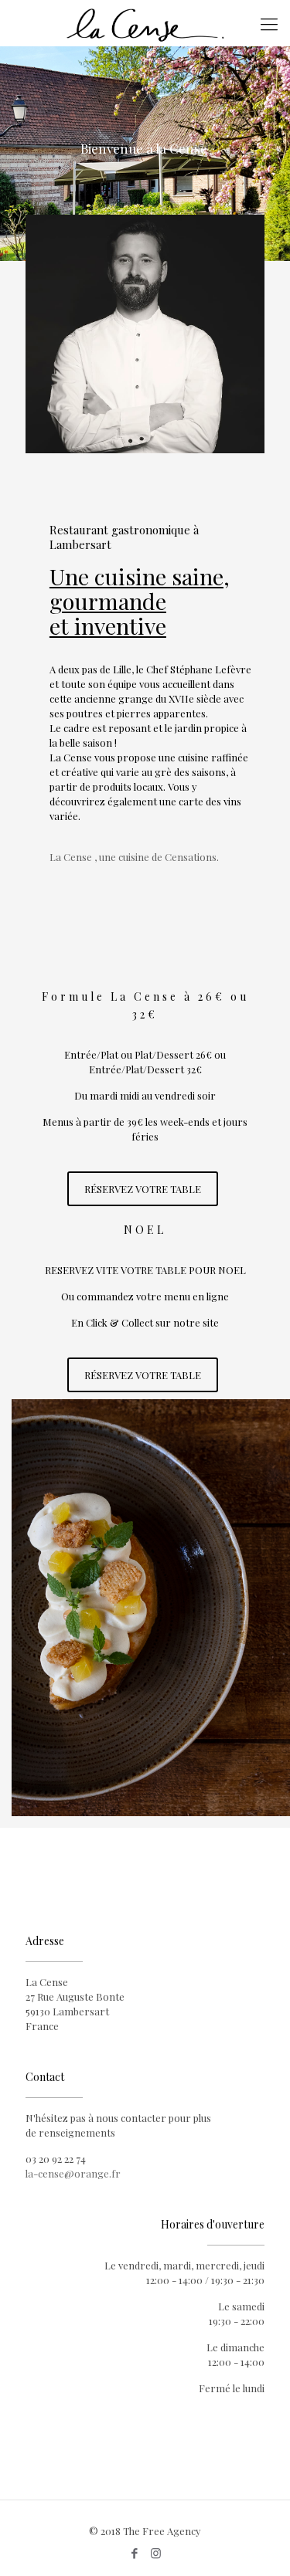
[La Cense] (145, 23)
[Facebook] (135, 2553)
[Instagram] (156, 2553)
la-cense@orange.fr (73, 2173)
